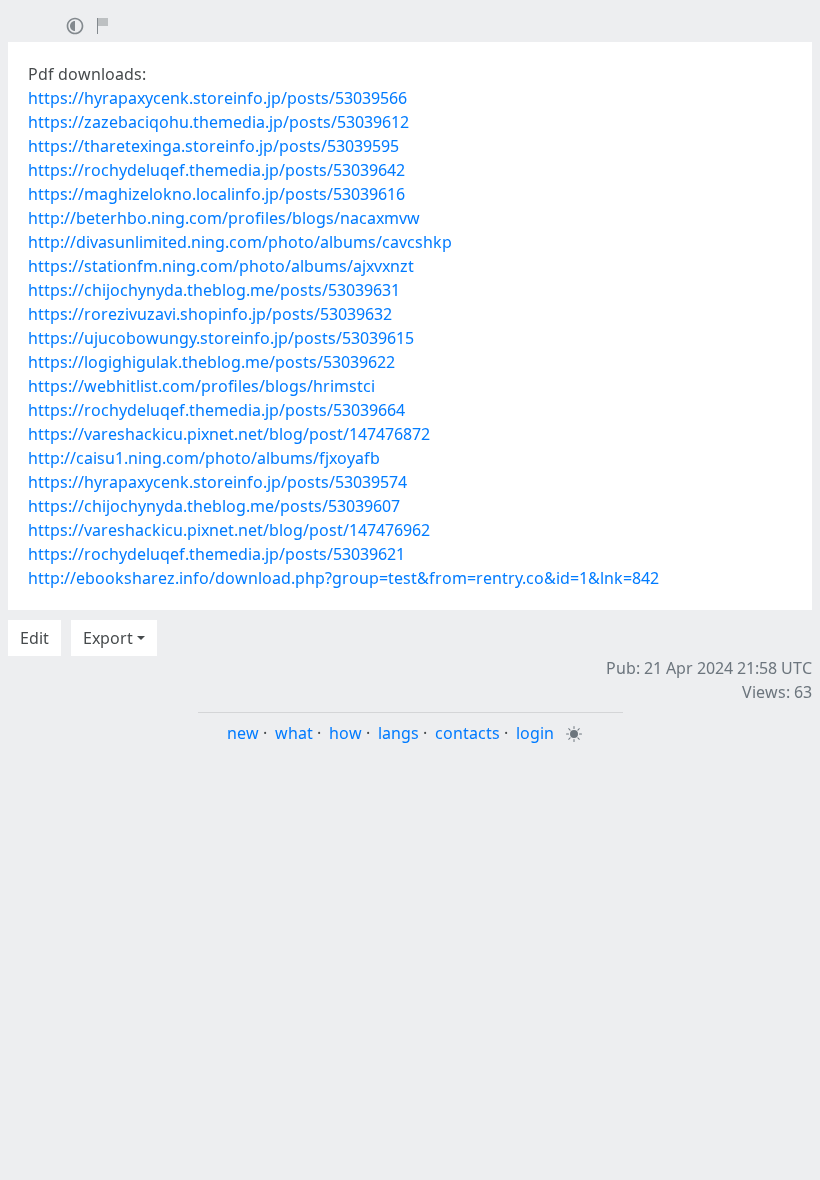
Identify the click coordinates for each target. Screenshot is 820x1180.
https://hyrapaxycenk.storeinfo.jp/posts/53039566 (217, 98)
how (345, 733)
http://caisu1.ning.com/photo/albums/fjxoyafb (204, 458)
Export (108, 638)
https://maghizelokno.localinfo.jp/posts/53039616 (216, 194)
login (535, 733)
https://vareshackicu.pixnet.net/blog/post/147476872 (229, 434)
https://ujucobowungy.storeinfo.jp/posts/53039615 (221, 338)
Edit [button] (34, 638)
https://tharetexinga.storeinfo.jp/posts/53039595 (213, 146)
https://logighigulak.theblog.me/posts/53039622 (211, 362)
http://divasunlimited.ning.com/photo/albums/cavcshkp (240, 242)
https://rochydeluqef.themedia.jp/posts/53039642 (216, 170)
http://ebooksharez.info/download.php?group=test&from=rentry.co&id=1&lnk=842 (343, 578)
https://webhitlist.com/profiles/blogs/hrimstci (201, 386)
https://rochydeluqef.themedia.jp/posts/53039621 (216, 554)
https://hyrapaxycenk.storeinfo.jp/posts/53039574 (217, 482)
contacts (467, 733)
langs (398, 733)
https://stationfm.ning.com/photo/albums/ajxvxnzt (221, 266)
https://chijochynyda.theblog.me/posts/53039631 (214, 290)
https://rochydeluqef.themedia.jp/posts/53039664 (216, 410)
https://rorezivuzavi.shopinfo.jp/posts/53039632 (210, 314)
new (243, 733)
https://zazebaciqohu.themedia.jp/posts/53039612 (218, 122)
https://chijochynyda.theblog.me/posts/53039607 (214, 506)
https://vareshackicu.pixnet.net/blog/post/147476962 (229, 530)
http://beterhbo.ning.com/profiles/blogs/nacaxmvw (224, 218)
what (294, 733)
